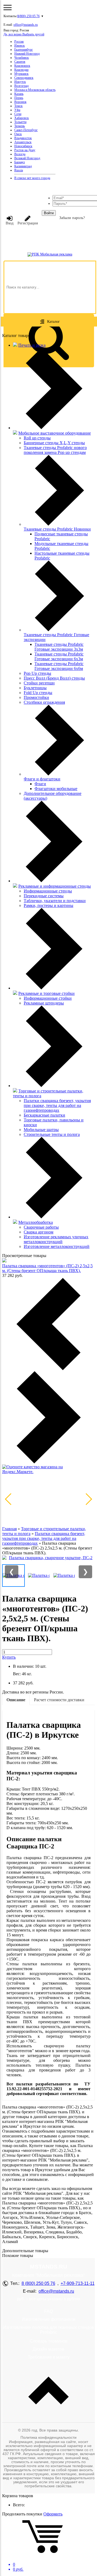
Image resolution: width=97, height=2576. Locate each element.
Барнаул (20, 162)
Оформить (53, 2514)
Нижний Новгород (27, 54)
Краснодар (21, 70)
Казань (19, 94)
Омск (18, 134)
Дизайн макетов (48, 2349)
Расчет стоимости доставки (59, 1700)
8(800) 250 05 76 (28, 16)
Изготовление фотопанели (49, 2319)
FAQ (48, 2311)
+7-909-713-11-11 (78, 2283)
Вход (10, 223)
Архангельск (23, 142)
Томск (18, 106)
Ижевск (20, 46)
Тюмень (20, 126)
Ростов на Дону (25, 150)
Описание (16, 1700)
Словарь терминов (49, 2341)
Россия (19, 42)
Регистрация (28, 223)
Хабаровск (22, 118)
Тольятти (20, 122)
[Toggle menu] (8, 8)
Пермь (19, 98)
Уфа (17, 110)
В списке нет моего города (32, 178)
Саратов (20, 62)
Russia (19, 170)
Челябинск (22, 58)
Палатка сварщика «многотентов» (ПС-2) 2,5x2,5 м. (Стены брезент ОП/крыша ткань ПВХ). (47, 1268)
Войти (49, 213)
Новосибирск (23, 146)
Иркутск (20, 82)
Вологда (20, 154)
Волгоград (21, 86)
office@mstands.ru (26, 25)
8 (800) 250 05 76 (38, 2283)
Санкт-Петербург (26, 130)
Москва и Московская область (35, 90)
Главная (9, 1529)
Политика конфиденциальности (48, 2437)
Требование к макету (49, 2357)
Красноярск (22, 66)
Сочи (18, 114)
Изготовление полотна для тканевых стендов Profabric (48, 2330)
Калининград (23, 166)
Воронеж (20, 102)
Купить (9, 1657)
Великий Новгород (27, 158)
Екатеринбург (24, 50)
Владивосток (23, 138)
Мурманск (21, 74)
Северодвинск (24, 78)
